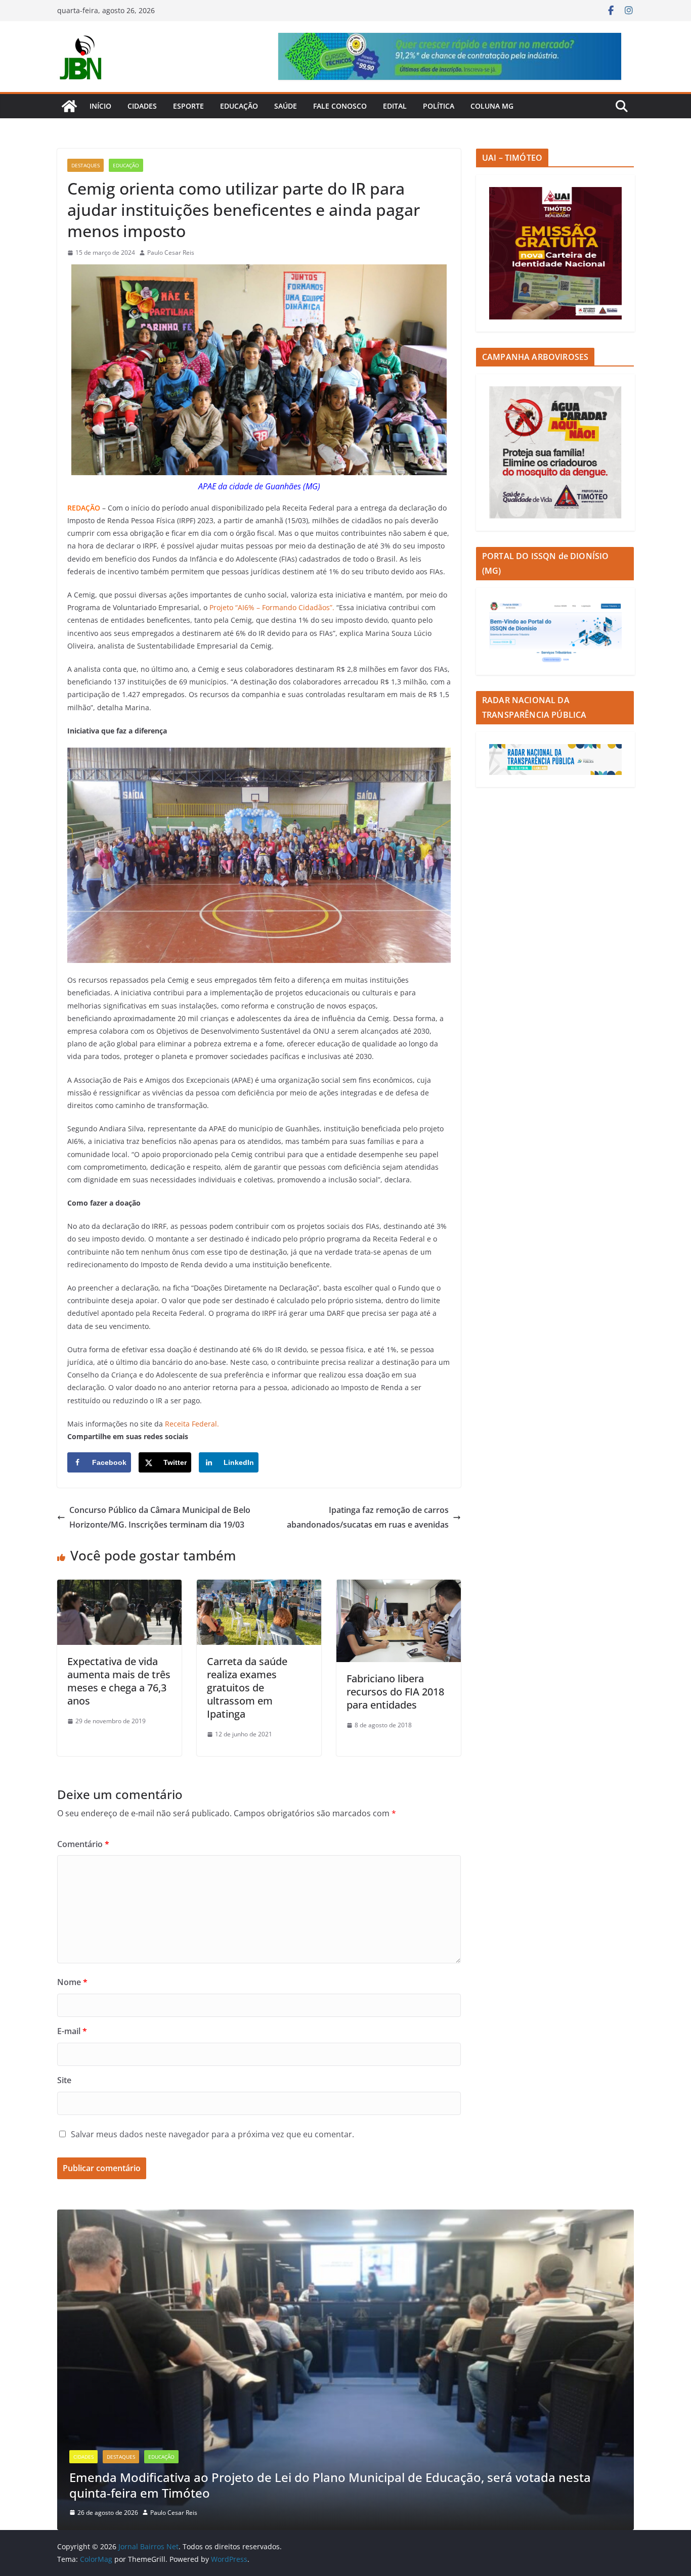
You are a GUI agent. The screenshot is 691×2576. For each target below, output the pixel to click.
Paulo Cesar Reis (171, 252)
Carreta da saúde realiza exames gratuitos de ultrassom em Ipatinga (247, 1688)
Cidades (142, 106)
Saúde (286, 106)
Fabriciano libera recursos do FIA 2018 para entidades (395, 1692)
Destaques (85, 165)
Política (439, 106)
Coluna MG (492, 106)
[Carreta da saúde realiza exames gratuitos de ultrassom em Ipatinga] (259, 1587)
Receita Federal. (192, 1424)
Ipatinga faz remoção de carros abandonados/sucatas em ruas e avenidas (368, 1517)
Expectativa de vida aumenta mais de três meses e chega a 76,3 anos (119, 1681)
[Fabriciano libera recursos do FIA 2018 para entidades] (399, 1587)
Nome (72, 1982)
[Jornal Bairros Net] (69, 106)
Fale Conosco (340, 106)
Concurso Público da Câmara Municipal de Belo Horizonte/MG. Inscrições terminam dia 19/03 (160, 1517)
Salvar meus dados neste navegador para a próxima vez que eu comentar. (212, 2134)
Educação (239, 106)
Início (100, 106)
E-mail (72, 2031)
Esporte (188, 106)
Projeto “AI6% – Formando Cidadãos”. (272, 607)
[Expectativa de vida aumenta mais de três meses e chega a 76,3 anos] (119, 1587)
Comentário (83, 1844)
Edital (395, 106)
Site (64, 2080)
